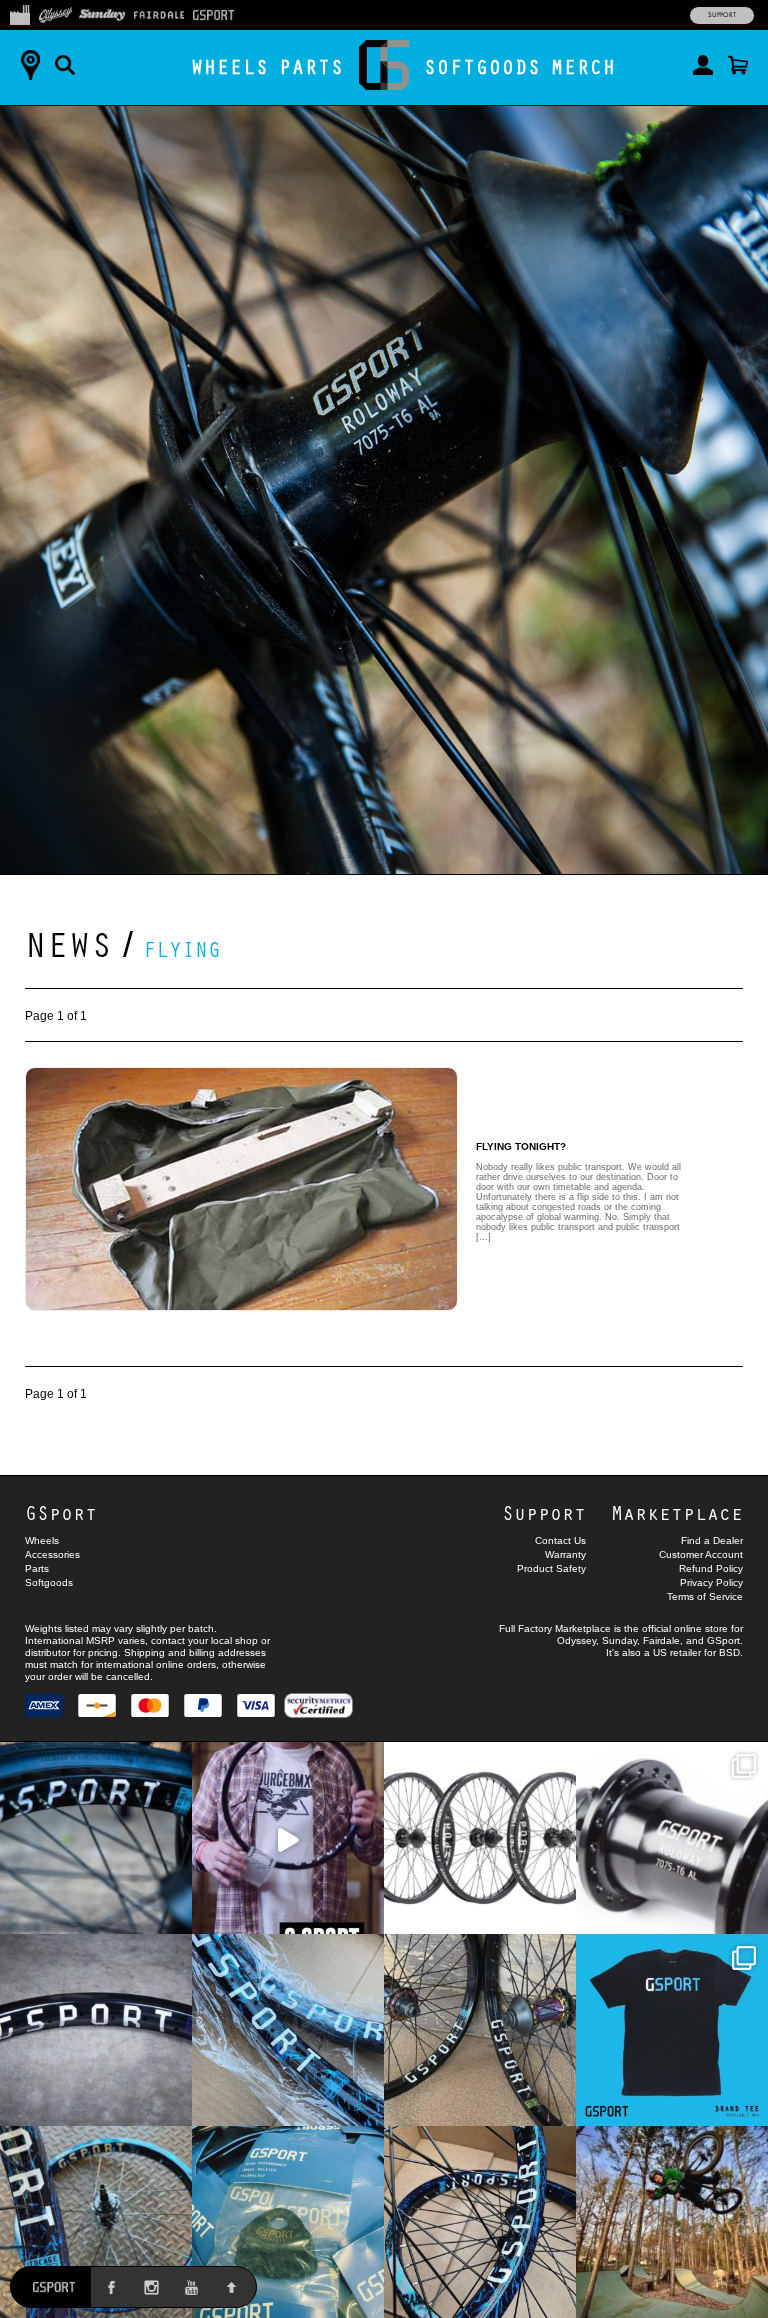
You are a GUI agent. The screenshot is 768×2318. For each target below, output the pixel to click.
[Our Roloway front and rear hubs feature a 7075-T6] (672, 1838)
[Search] (65, 65)
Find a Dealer (712, 1540)
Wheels (230, 66)
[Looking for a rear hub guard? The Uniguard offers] (288, 2222)
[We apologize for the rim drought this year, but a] (96, 1838)
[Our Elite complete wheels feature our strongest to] (480, 1838)
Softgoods (482, 66)
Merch (583, 66)
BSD (729, 1652)
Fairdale (661, 1640)
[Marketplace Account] (703, 65)
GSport (61, 1512)
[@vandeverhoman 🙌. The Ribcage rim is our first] (288, 1838)
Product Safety (551, 1568)
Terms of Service (705, 1596)
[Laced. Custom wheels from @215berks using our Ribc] (96, 2222)
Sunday (619, 1640)
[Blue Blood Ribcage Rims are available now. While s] (288, 2030)
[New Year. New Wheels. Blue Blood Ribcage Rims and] (480, 2222)
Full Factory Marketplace (555, 1628)
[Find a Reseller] (30, 65)
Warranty (565, 1554)
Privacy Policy (711, 1582)
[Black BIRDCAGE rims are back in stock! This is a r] (96, 2030)
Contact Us (560, 1540)
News (69, 943)
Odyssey (576, 1640)
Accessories (52, 1554)
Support (722, 15)
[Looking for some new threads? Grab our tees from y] (672, 2030)
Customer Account (701, 1554)
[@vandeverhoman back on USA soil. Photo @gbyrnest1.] (672, 2222)
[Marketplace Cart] (738, 65)
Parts (311, 66)
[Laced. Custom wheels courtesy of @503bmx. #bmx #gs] (480, 2030)
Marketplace (677, 1512)
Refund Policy (711, 1568)
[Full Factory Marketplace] (19, 13)
